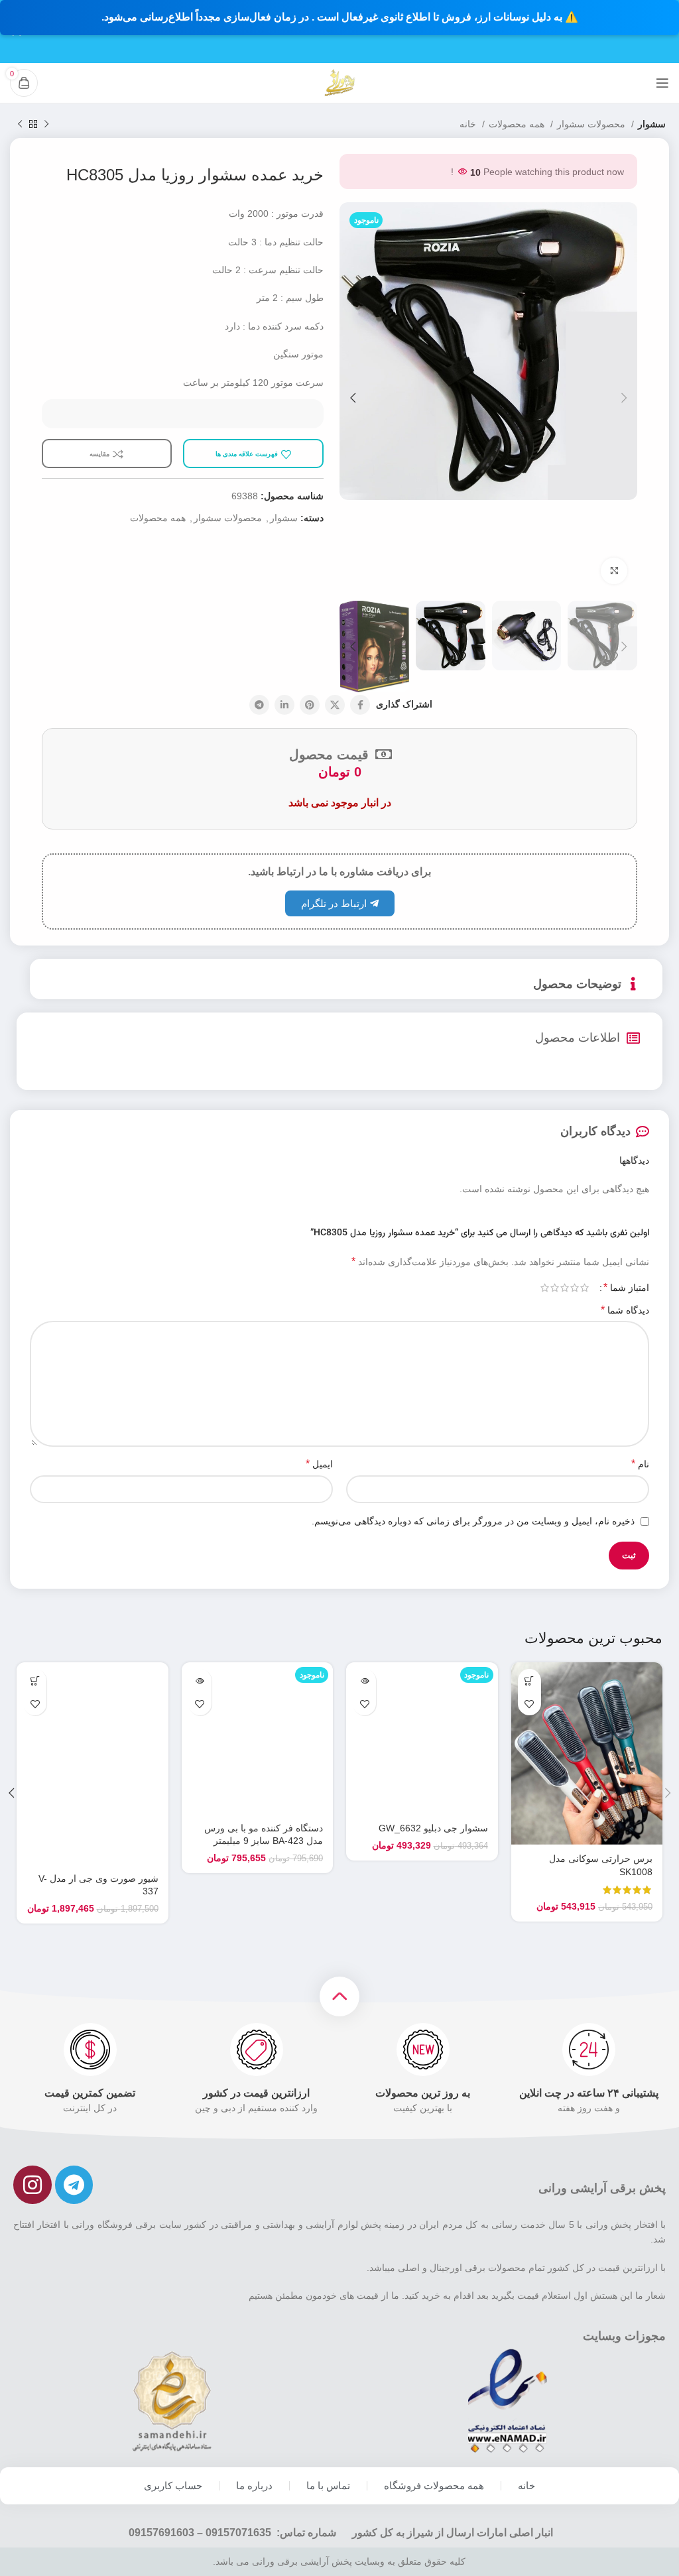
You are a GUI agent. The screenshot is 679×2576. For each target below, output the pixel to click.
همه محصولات (518, 124)
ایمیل (319, 1464)
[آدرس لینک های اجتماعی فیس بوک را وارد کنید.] (360, 705)
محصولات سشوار (592, 124)
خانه (469, 124)
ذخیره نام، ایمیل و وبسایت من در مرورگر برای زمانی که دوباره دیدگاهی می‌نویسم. (473, 1521)
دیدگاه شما (625, 1310)
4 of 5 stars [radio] (555, 1288)
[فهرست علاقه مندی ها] (529, 1704)
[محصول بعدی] (20, 125)
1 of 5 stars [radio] (585, 1288)
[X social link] (335, 705)
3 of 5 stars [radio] (565, 1288)
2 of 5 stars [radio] (575, 1288)
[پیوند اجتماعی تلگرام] (259, 705)
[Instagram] (32, 2185)
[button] (529, 1681)
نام (640, 1464)
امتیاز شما (626, 1288)
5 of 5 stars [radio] (545, 1288)
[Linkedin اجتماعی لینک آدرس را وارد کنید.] (284, 705)
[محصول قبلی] (46, 125)
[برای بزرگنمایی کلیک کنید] (614, 571)
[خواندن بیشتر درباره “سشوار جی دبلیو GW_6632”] (364, 1681)
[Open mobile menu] (662, 83)
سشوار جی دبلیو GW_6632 (433, 1828)
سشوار (652, 124)
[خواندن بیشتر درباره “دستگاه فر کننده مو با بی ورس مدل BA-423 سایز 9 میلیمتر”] (200, 1681)
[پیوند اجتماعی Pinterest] (310, 705)
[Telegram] (74, 2185)
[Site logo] (339, 82)
